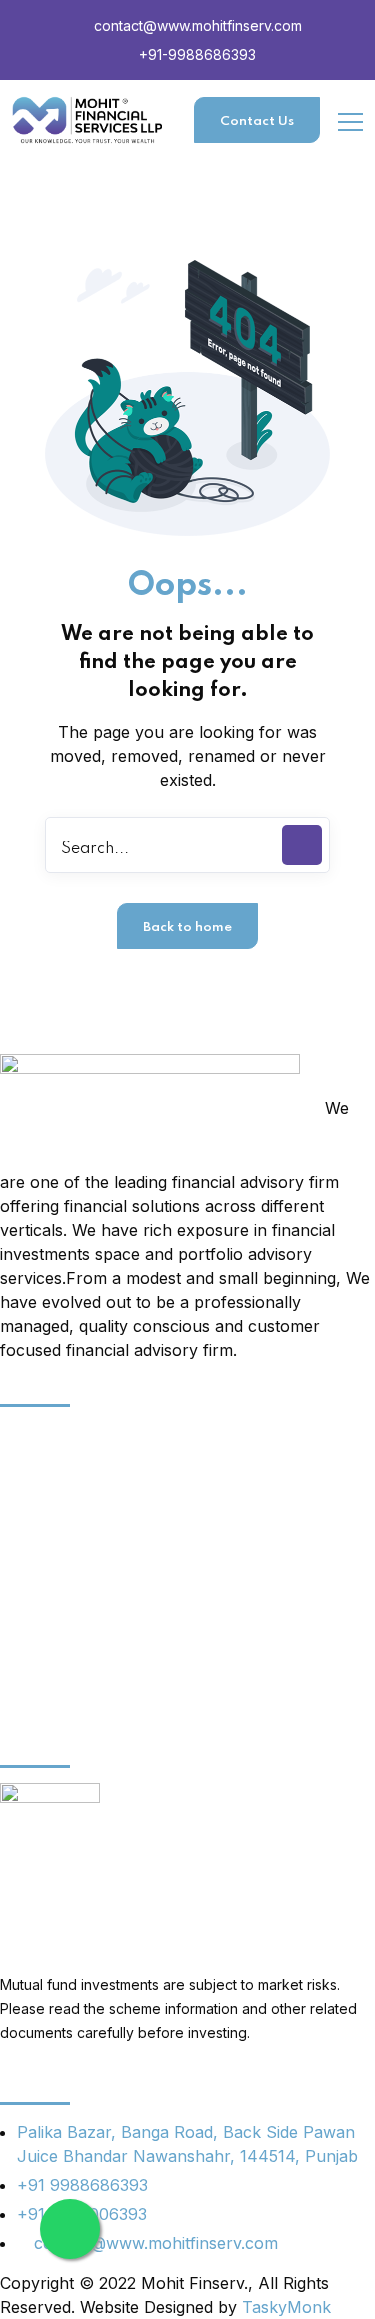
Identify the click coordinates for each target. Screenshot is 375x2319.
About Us (36, 1435)
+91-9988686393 (195, 54)
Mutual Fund (48, 1645)
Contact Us (257, 121)
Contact (29, 1680)
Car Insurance (54, 1470)
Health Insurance (66, 1575)
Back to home (187, 927)
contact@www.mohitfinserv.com (196, 25)
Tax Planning (49, 1540)
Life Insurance (54, 1610)
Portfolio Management (85, 1505)
